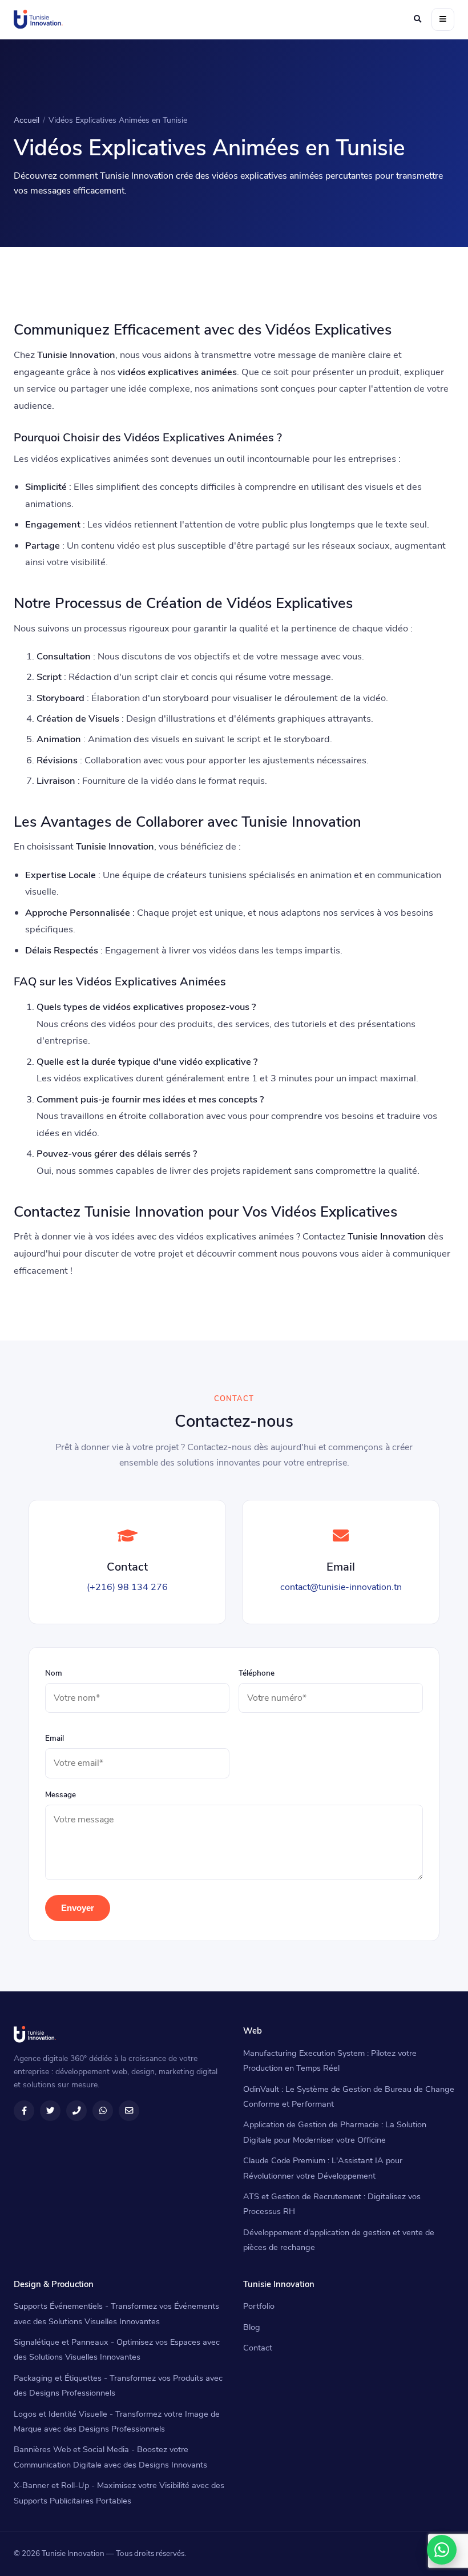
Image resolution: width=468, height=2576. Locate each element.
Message (60, 1795)
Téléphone (257, 1673)
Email (55, 1738)
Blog (252, 2327)
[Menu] (443, 19)
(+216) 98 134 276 (127, 1587)
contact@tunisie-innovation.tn (341, 1587)
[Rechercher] (417, 19)
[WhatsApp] (442, 2550)
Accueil (27, 120)
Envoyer (78, 1908)
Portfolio (259, 2306)
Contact (258, 2348)
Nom (54, 1673)
